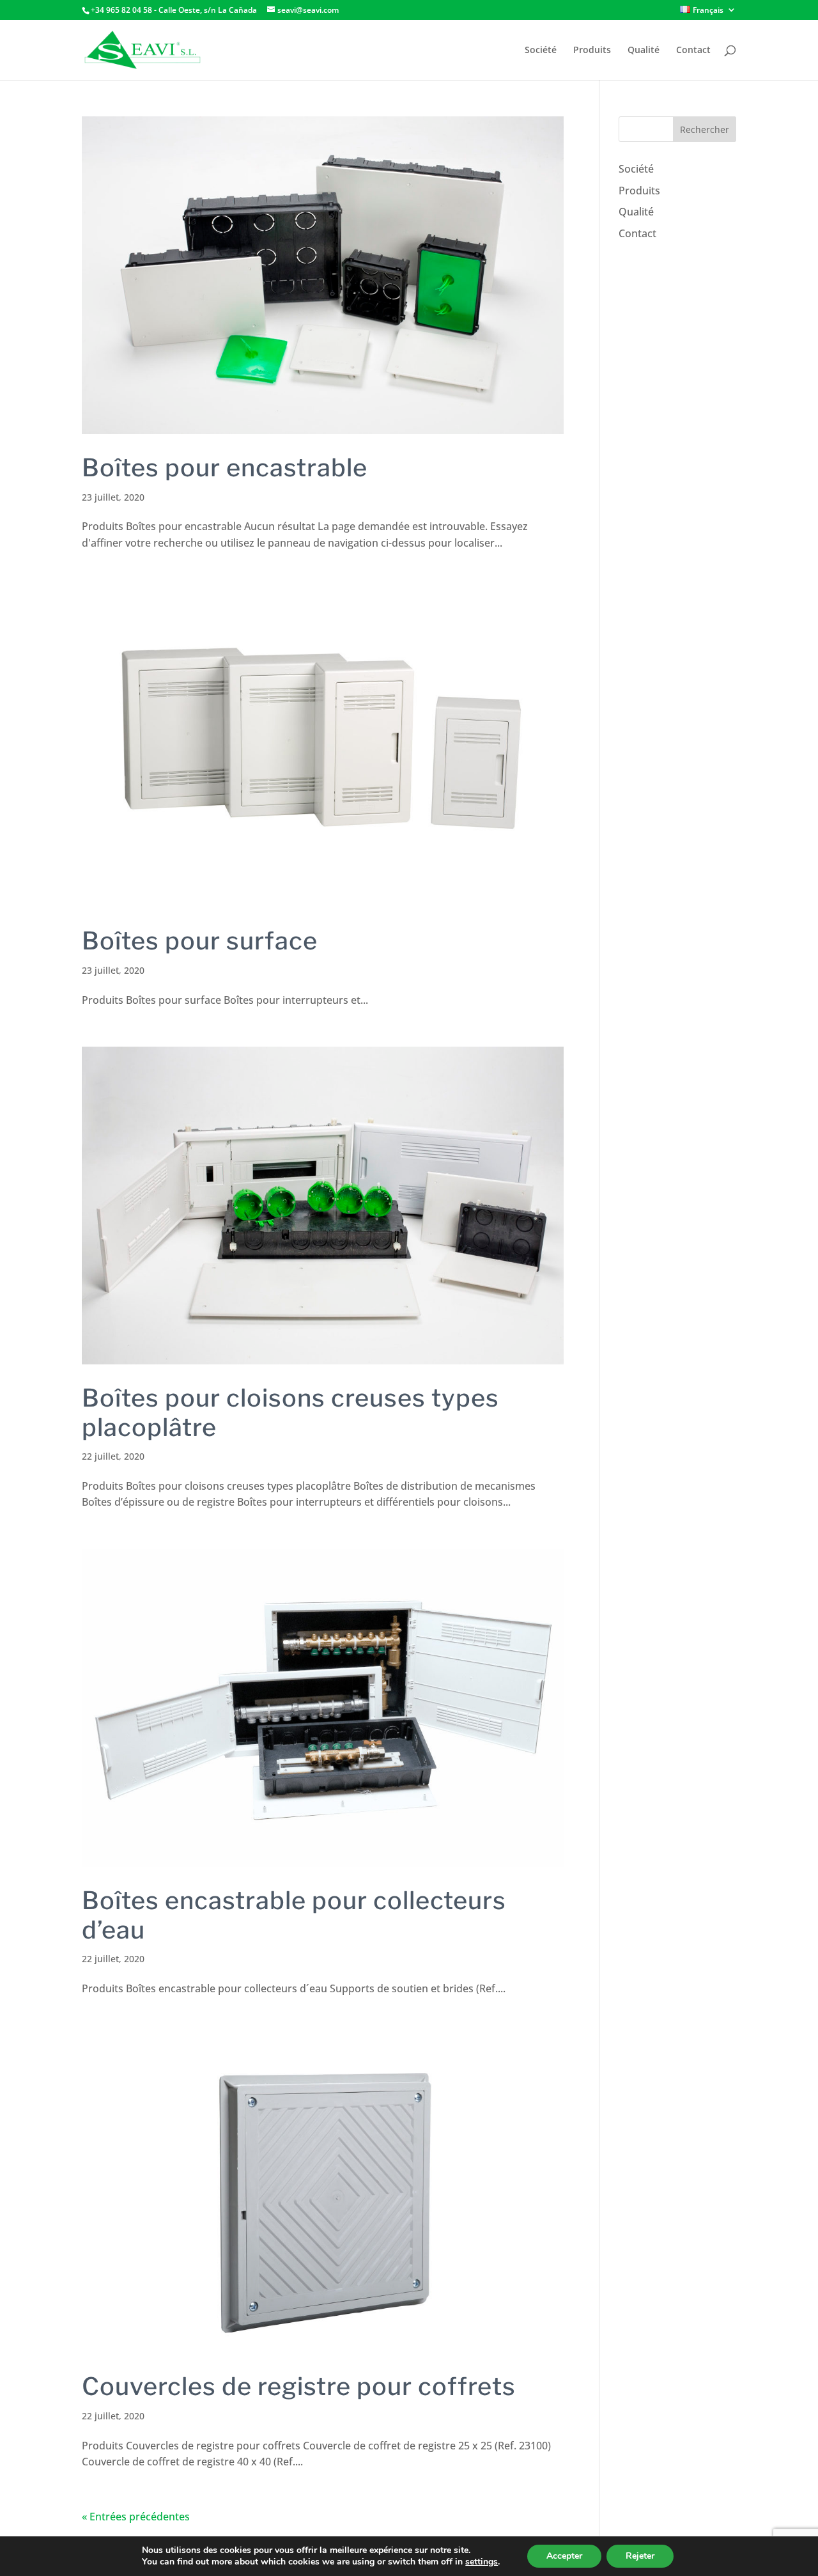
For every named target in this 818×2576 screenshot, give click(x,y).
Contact (693, 51)
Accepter (564, 2556)
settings (482, 2562)
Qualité (644, 51)
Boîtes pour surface (200, 941)
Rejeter (640, 2556)
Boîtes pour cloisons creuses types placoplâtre (290, 1412)
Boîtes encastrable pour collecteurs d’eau (294, 1915)
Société (541, 51)
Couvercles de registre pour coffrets (299, 2386)
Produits (592, 51)
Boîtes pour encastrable (225, 467)
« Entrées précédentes (136, 2517)
